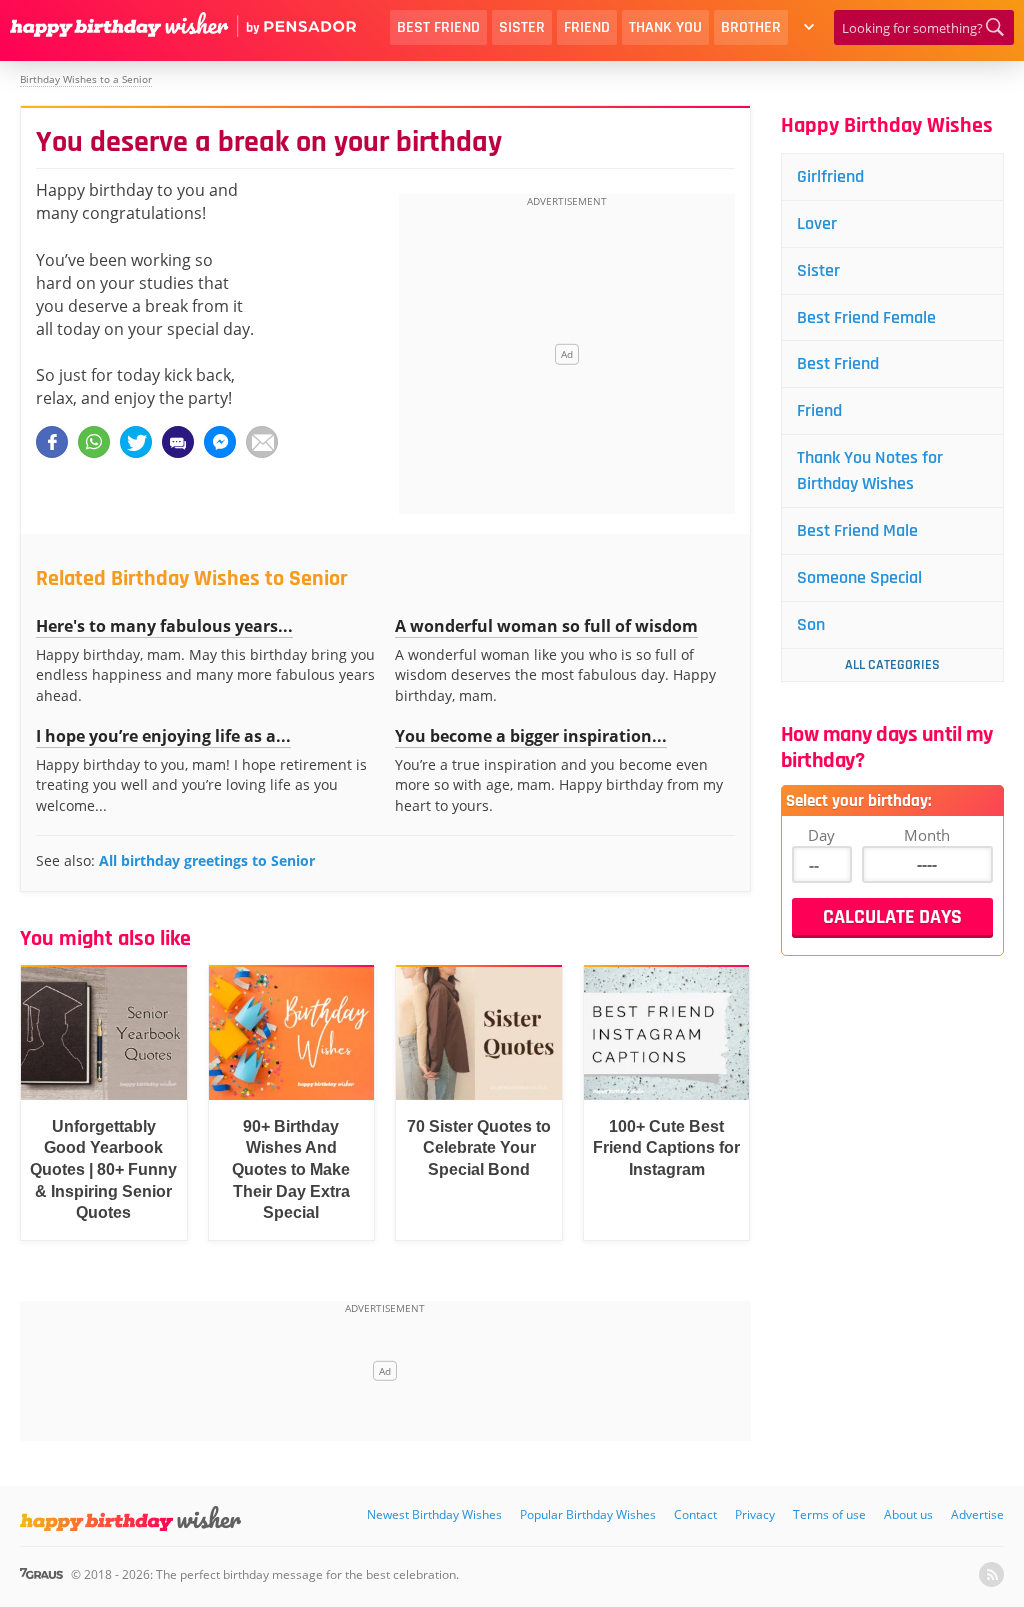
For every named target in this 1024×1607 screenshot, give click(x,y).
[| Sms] (178, 442)
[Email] (262, 442)
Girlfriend (830, 176)
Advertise (977, 1514)
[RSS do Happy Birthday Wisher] (991, 1574)
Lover (817, 223)
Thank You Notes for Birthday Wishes (870, 470)
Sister (522, 27)
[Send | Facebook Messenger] (220, 442)
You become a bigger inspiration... (531, 736)
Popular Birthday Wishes (588, 1514)
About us (908, 1514)
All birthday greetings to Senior (207, 860)
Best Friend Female (866, 317)
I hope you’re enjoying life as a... (163, 736)
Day (821, 835)
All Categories (892, 665)
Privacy (755, 1514)
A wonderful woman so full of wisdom (546, 626)
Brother (751, 27)
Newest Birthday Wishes (434, 1514)
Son (811, 624)
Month (927, 835)
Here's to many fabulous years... (164, 626)
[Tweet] (136, 442)
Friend (587, 27)
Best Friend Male (857, 530)
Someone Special (859, 577)
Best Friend (438, 27)
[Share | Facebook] (52, 442)
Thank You (665, 27)
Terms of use (829, 1514)
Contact (695, 1514)
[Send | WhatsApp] (94, 442)
